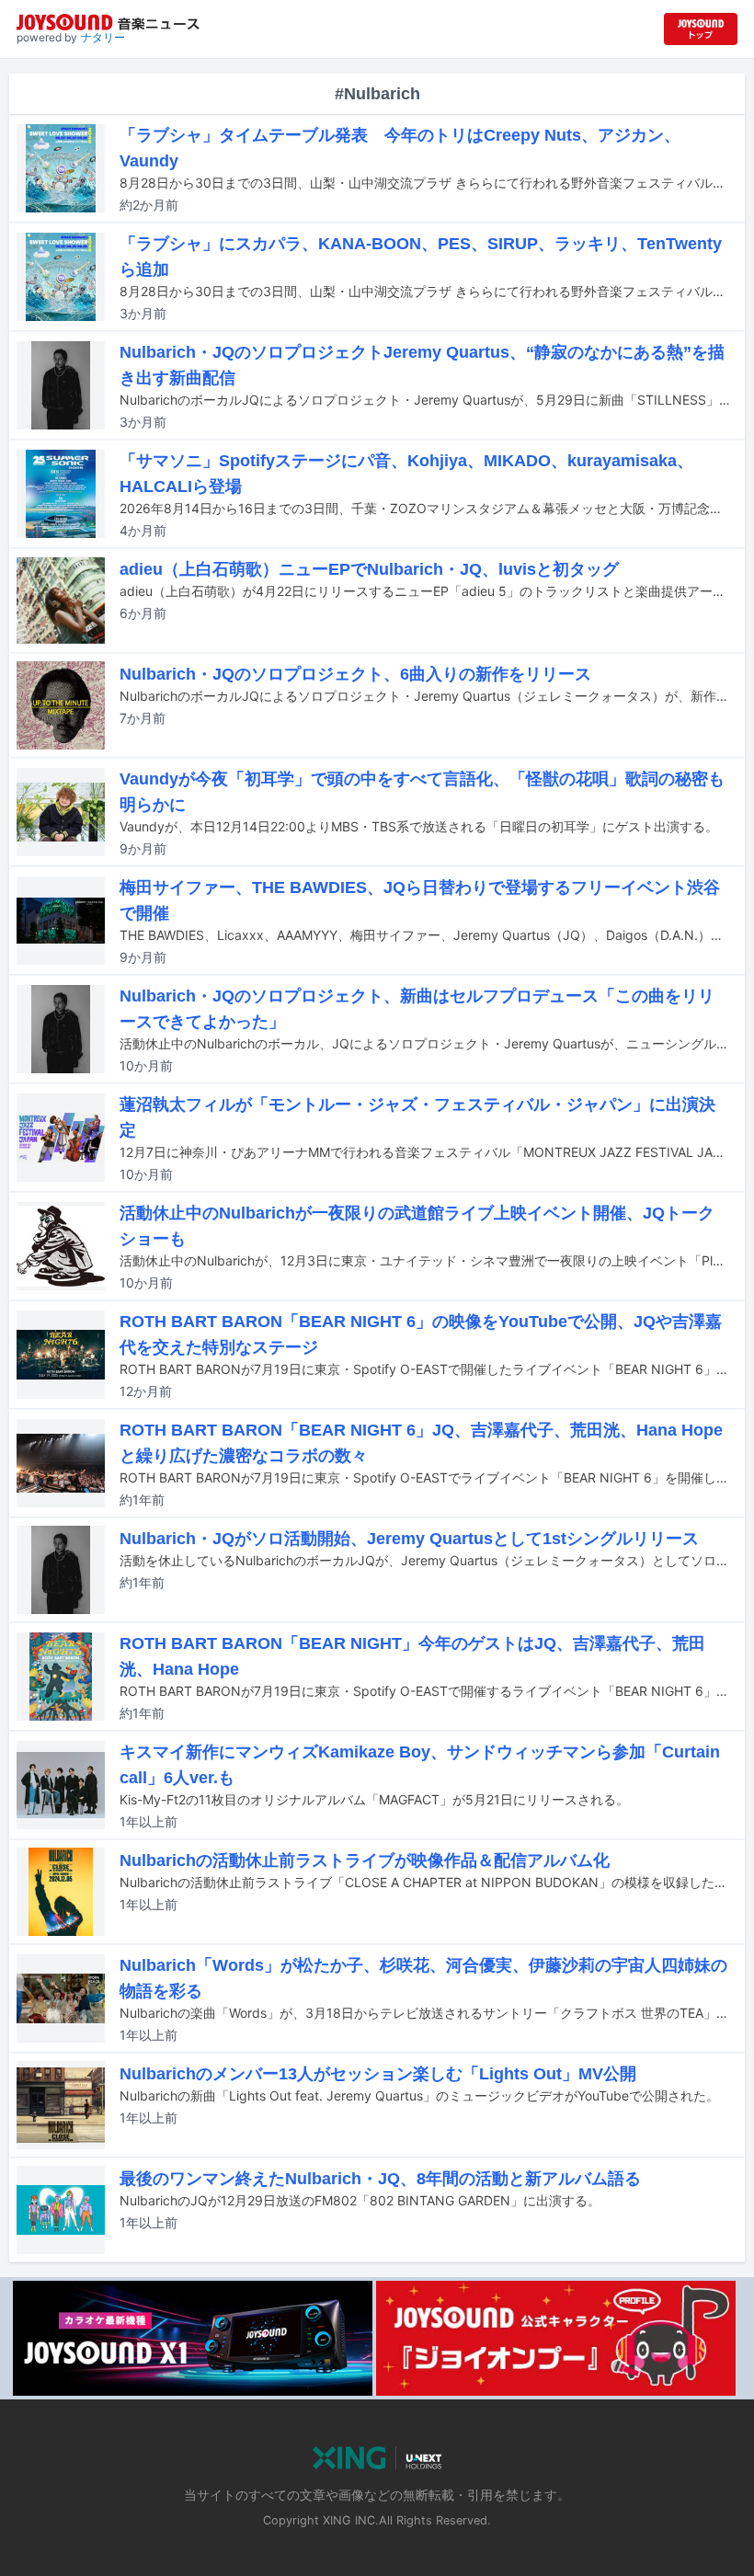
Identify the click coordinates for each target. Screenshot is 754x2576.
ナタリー (103, 37)
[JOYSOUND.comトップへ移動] (701, 29)
